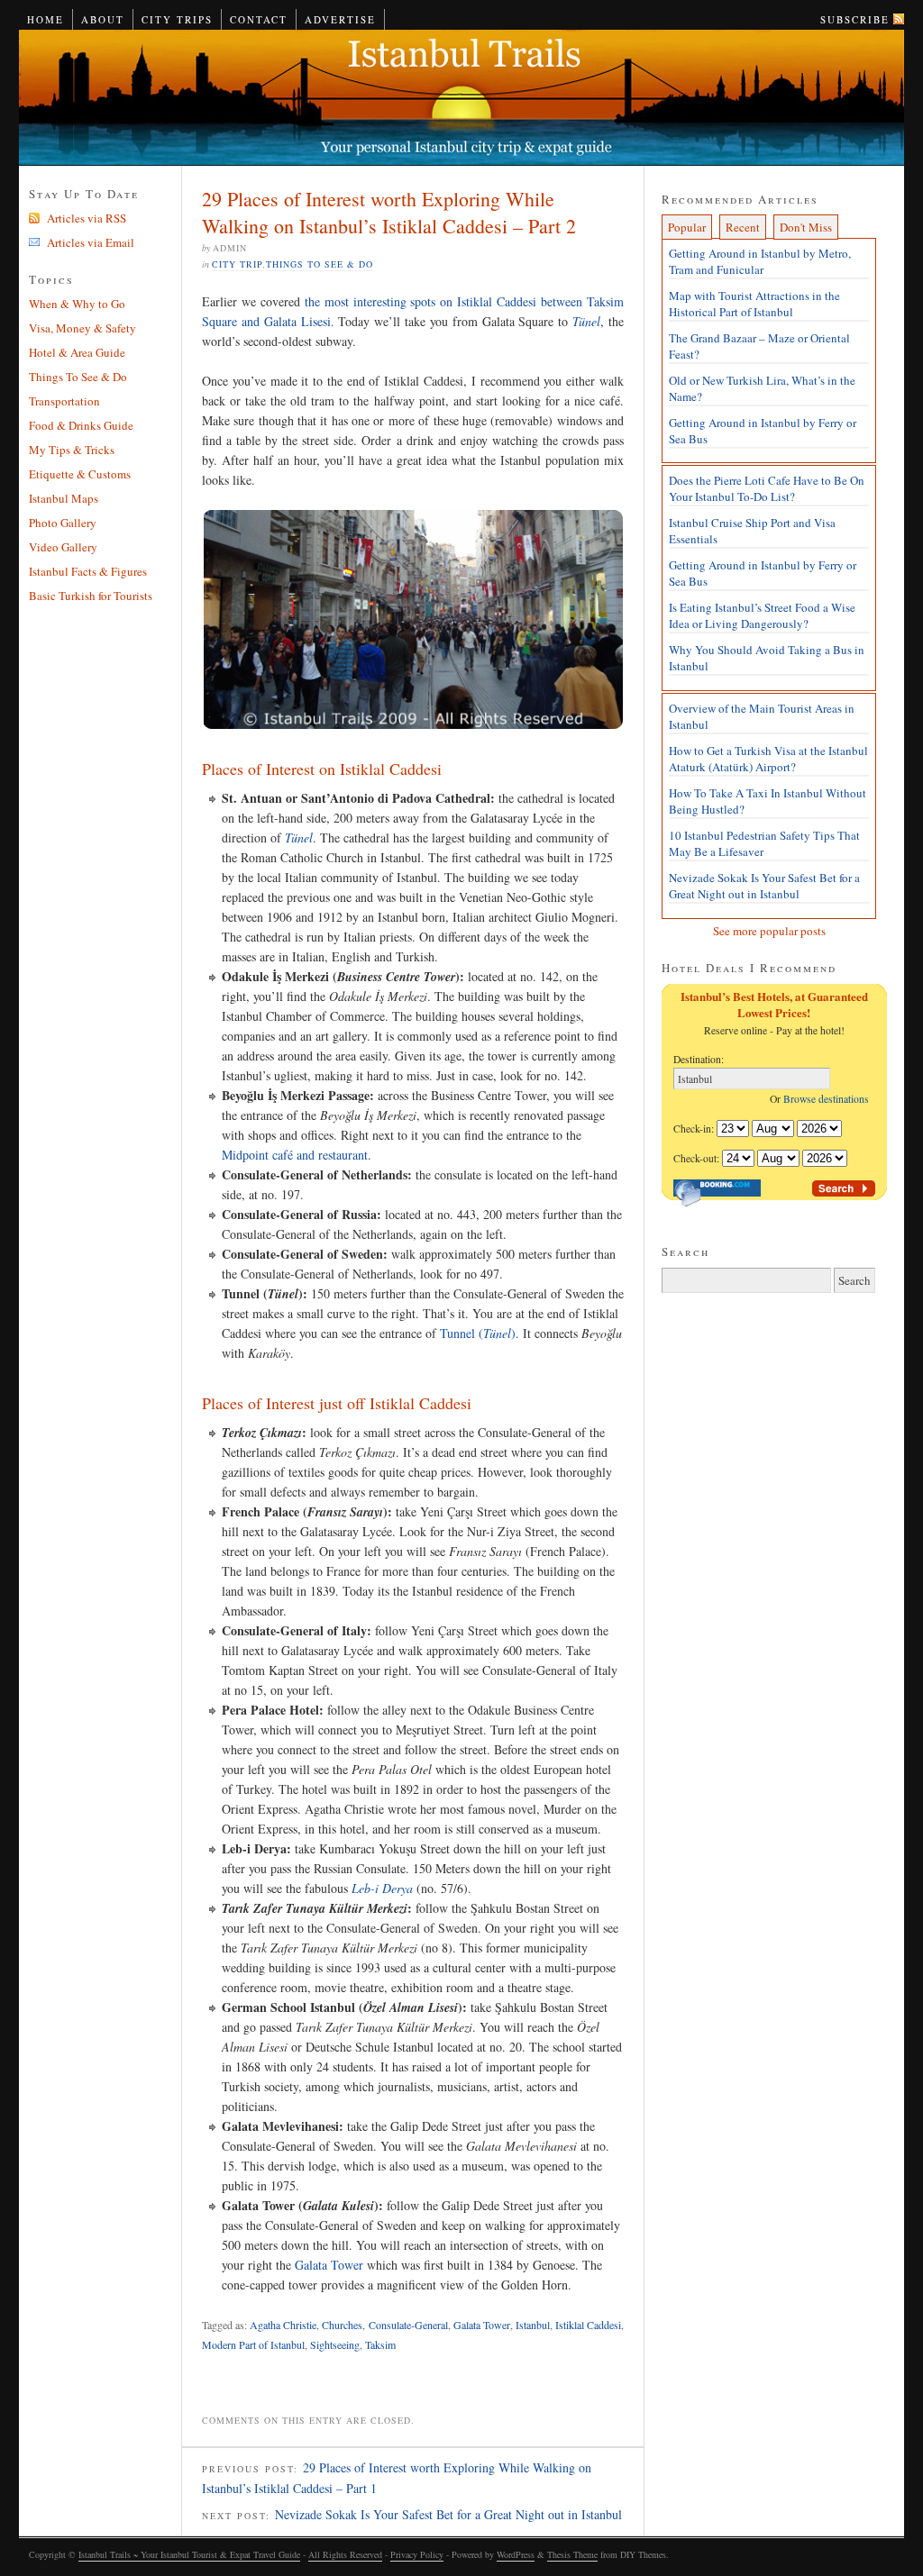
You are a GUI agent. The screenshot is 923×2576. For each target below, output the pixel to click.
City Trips (177, 19)
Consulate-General (408, 2325)
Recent (743, 227)
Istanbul (533, 2325)
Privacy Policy (417, 2554)
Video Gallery (63, 547)
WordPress (516, 2554)
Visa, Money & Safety (82, 328)
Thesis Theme (572, 2554)
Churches (342, 2325)
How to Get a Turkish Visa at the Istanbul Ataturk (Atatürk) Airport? (768, 759)
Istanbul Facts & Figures (88, 571)
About (103, 19)
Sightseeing (335, 2344)
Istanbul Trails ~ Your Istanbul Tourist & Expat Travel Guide (461, 98)
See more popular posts (769, 931)
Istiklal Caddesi (588, 2325)
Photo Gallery (63, 523)
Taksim (380, 2344)
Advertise (340, 19)
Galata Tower (329, 2265)
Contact (259, 19)
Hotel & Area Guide (77, 352)
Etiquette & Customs (80, 474)
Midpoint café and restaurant (295, 1155)
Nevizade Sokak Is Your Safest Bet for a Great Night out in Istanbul (448, 2514)
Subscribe (855, 19)
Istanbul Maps (64, 498)
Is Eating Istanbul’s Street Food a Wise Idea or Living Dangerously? (762, 615)
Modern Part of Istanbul (253, 2344)
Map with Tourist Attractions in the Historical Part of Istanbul (754, 304)
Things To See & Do (320, 264)
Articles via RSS (87, 218)
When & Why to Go (77, 304)
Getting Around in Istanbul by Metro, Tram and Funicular (760, 261)
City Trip (237, 264)
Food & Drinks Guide (81, 425)
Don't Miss (806, 227)
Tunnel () (478, 1333)
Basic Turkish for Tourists (91, 596)
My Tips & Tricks (72, 450)
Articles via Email (91, 242)
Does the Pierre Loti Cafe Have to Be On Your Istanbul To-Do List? (767, 488)
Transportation (64, 401)
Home (46, 19)
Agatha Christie (283, 2325)
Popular (687, 227)
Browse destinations (829, 1099)
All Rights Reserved (345, 2554)
